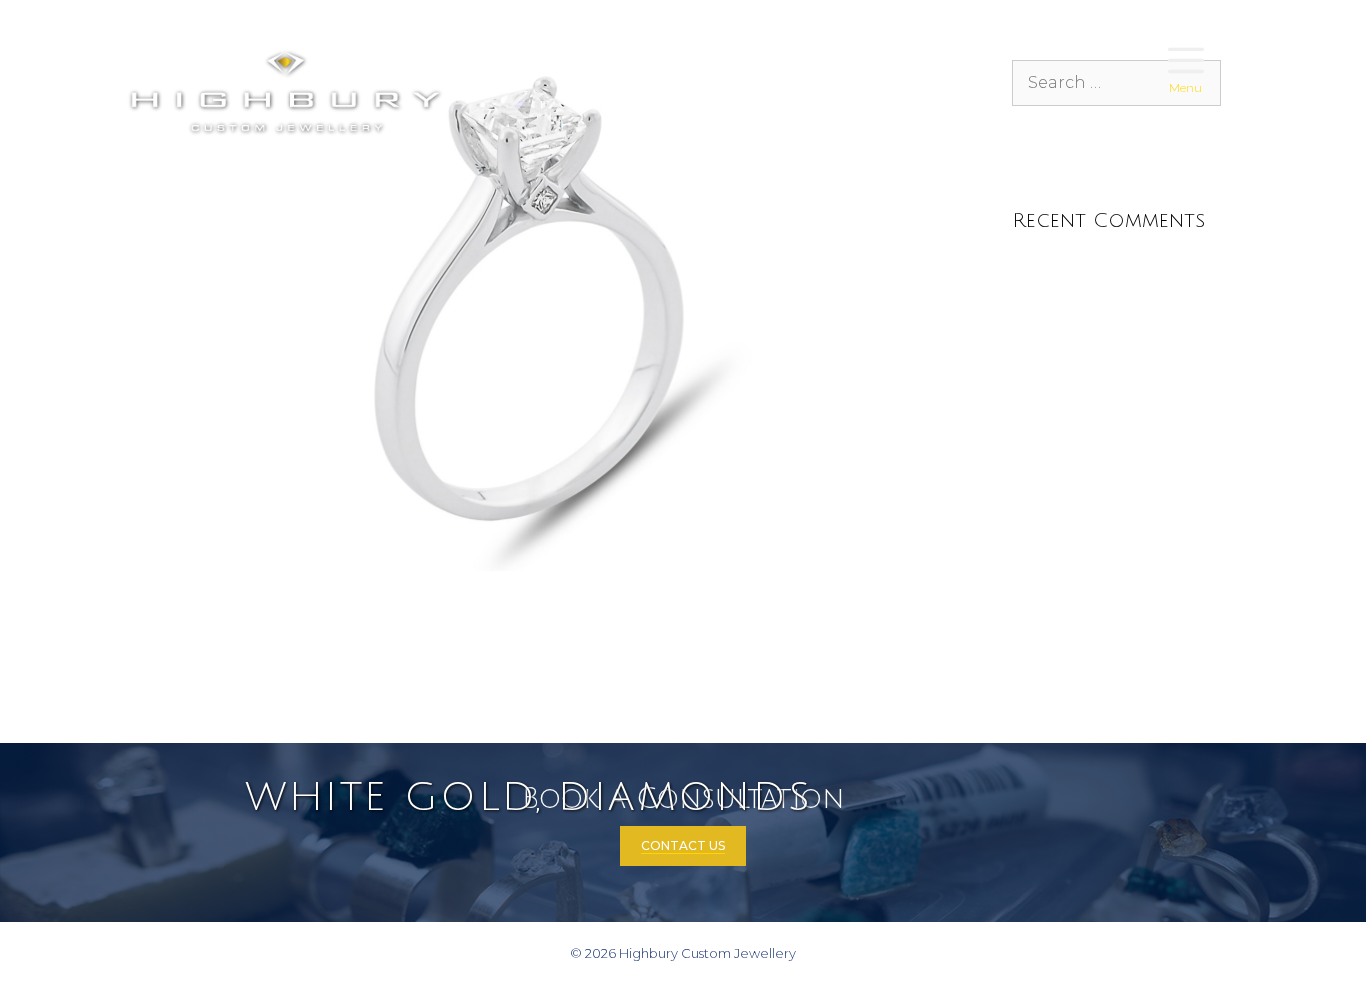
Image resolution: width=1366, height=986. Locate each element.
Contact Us (683, 845)
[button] (1186, 62)
